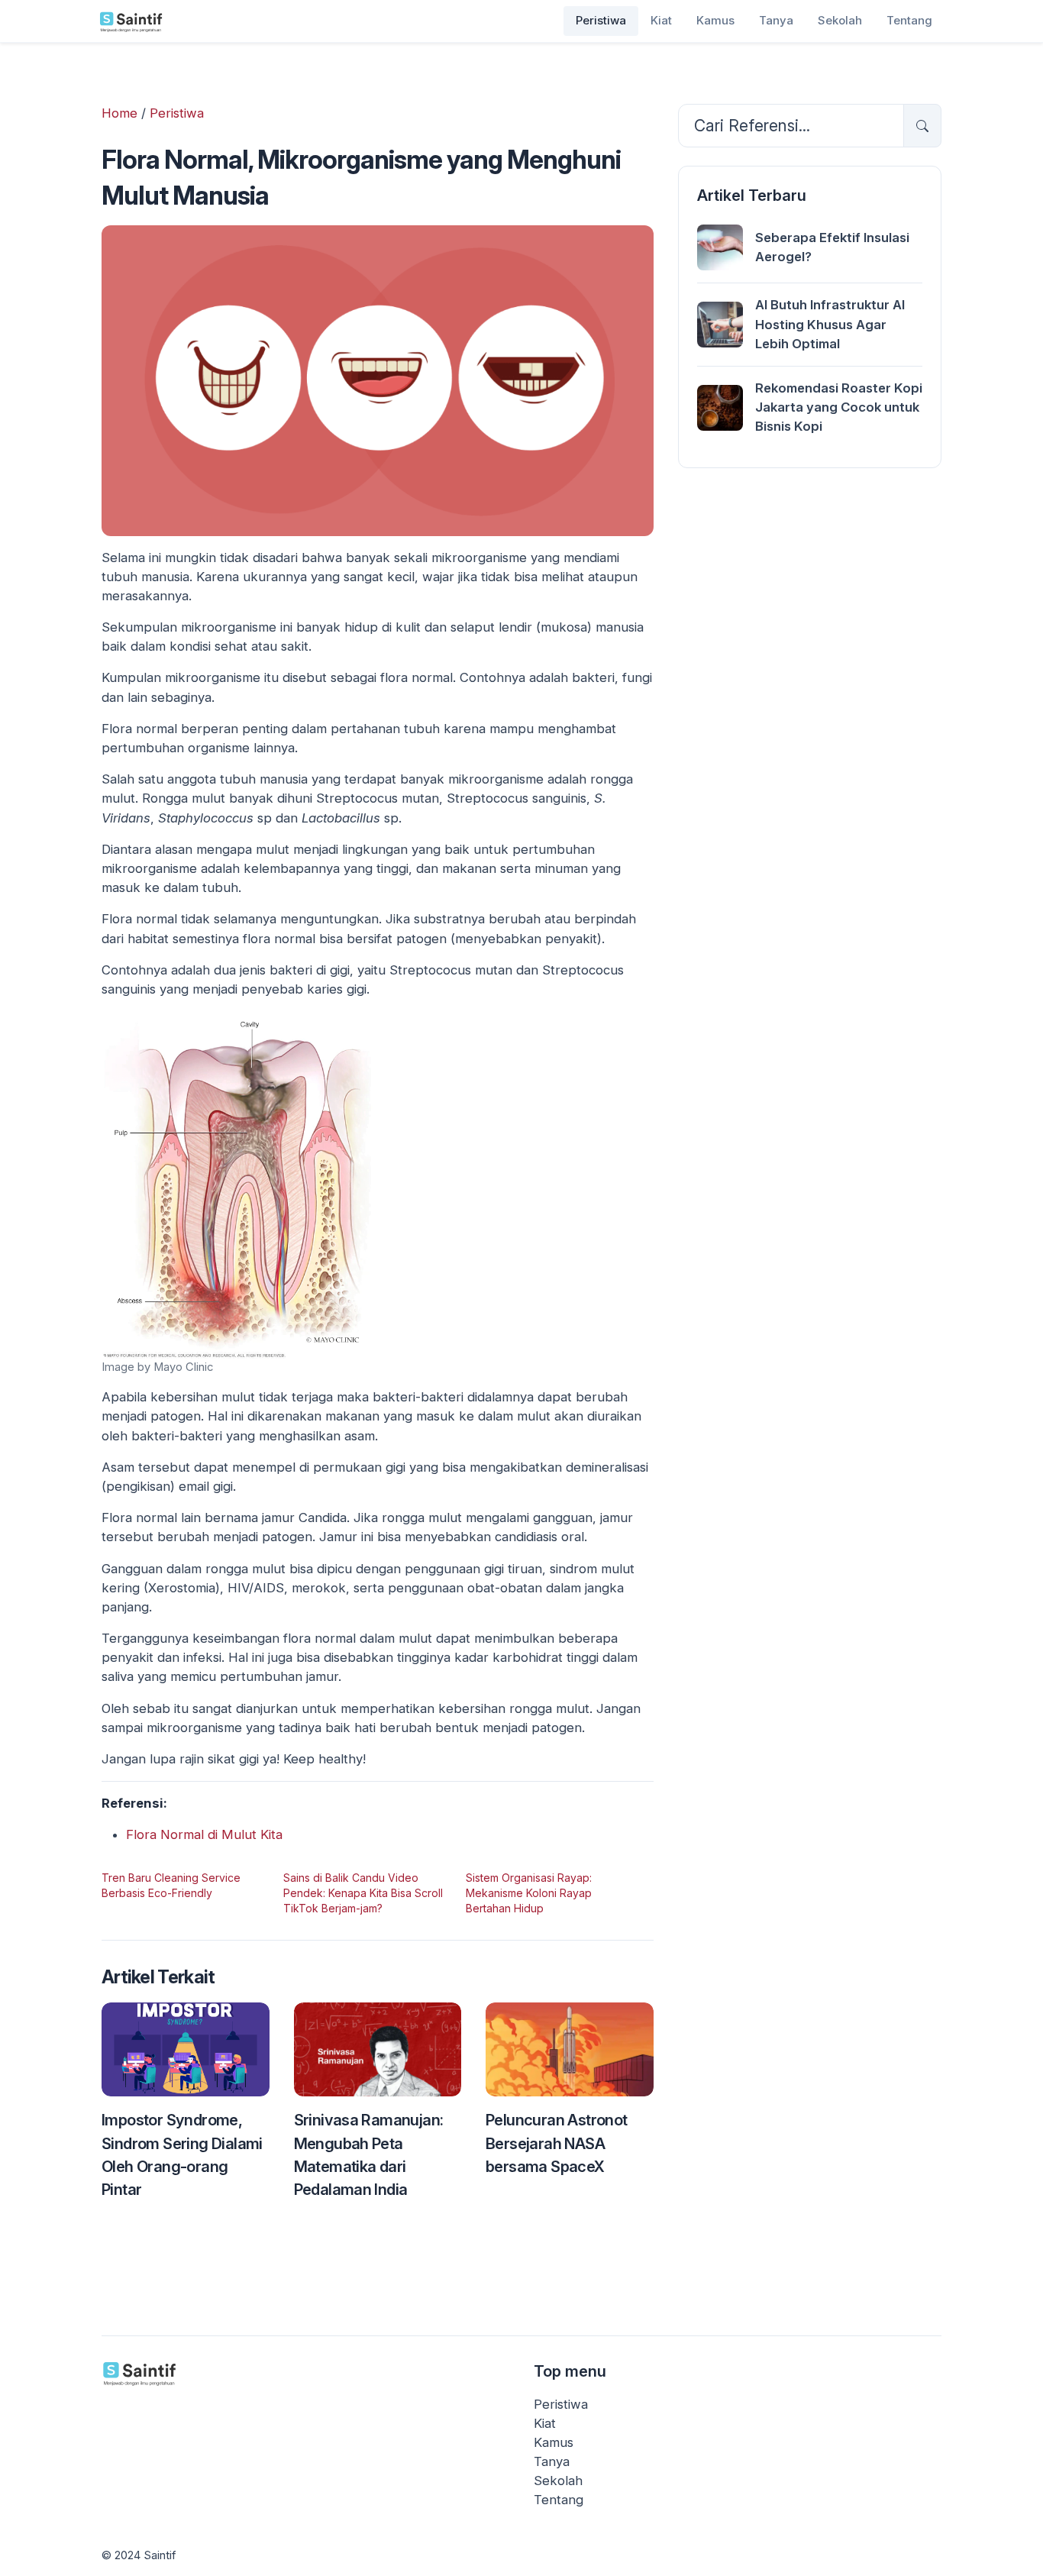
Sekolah (840, 20)
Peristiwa (601, 20)
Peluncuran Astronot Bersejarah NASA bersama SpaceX (557, 2143)
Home (119, 113)
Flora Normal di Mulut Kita (204, 1834)
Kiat (661, 20)
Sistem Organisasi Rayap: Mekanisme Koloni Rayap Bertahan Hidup (529, 1893)
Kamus (715, 20)
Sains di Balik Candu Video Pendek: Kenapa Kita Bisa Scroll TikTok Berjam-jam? (363, 1893)
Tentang (909, 20)
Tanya (776, 20)
